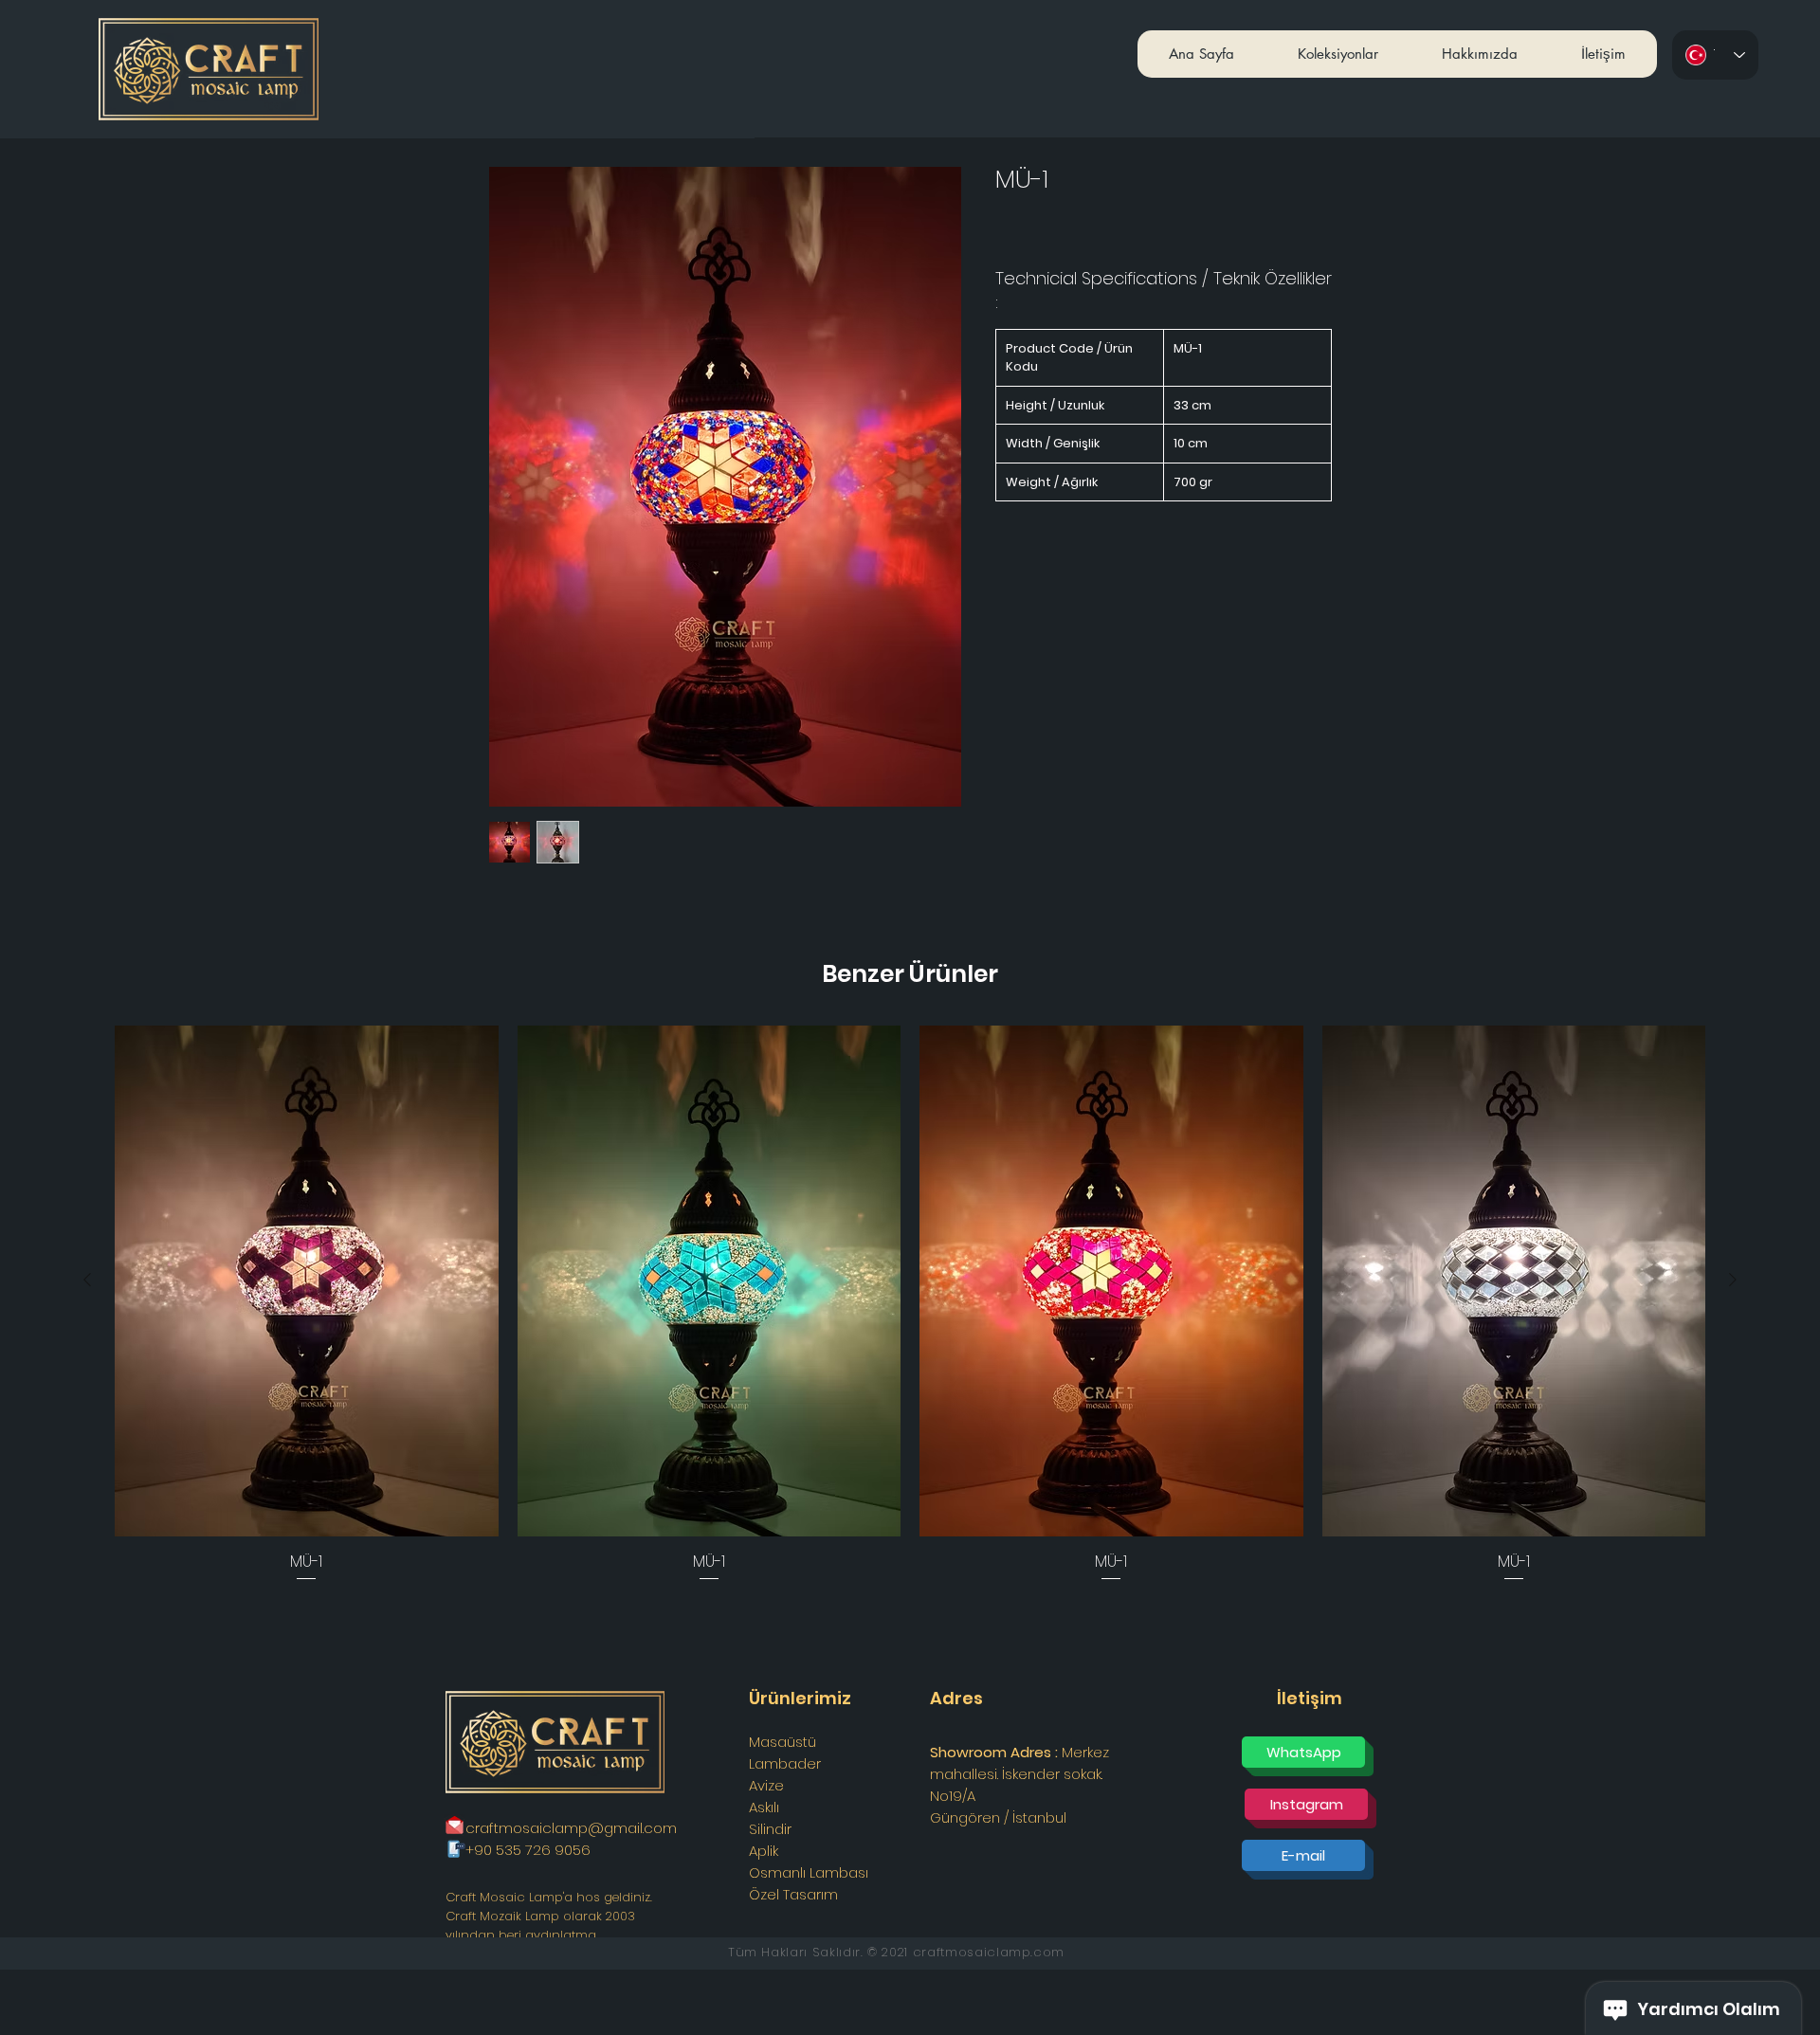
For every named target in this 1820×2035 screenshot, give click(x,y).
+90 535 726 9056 (528, 1850)
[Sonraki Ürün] (1733, 1280)
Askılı (764, 1807)
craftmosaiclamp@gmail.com (571, 1828)
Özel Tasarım (793, 1894)
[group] (910, 1305)
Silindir (770, 1829)
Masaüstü (783, 1742)
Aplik (764, 1851)
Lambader (785, 1763)
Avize (766, 1785)
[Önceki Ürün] (87, 1280)
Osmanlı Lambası (809, 1872)
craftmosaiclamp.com (989, 1952)
